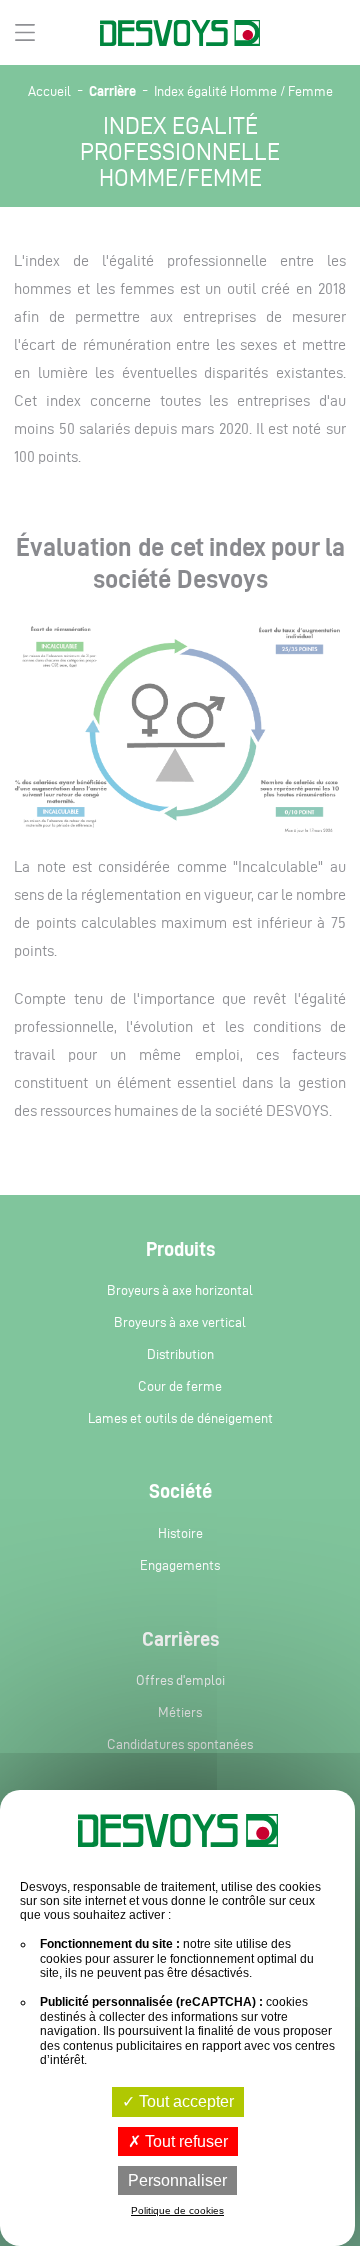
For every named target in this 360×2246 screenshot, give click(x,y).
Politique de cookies (177, 2210)
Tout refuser (184, 2141)
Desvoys (180, 34)
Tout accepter (184, 2101)
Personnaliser (177, 2180)
